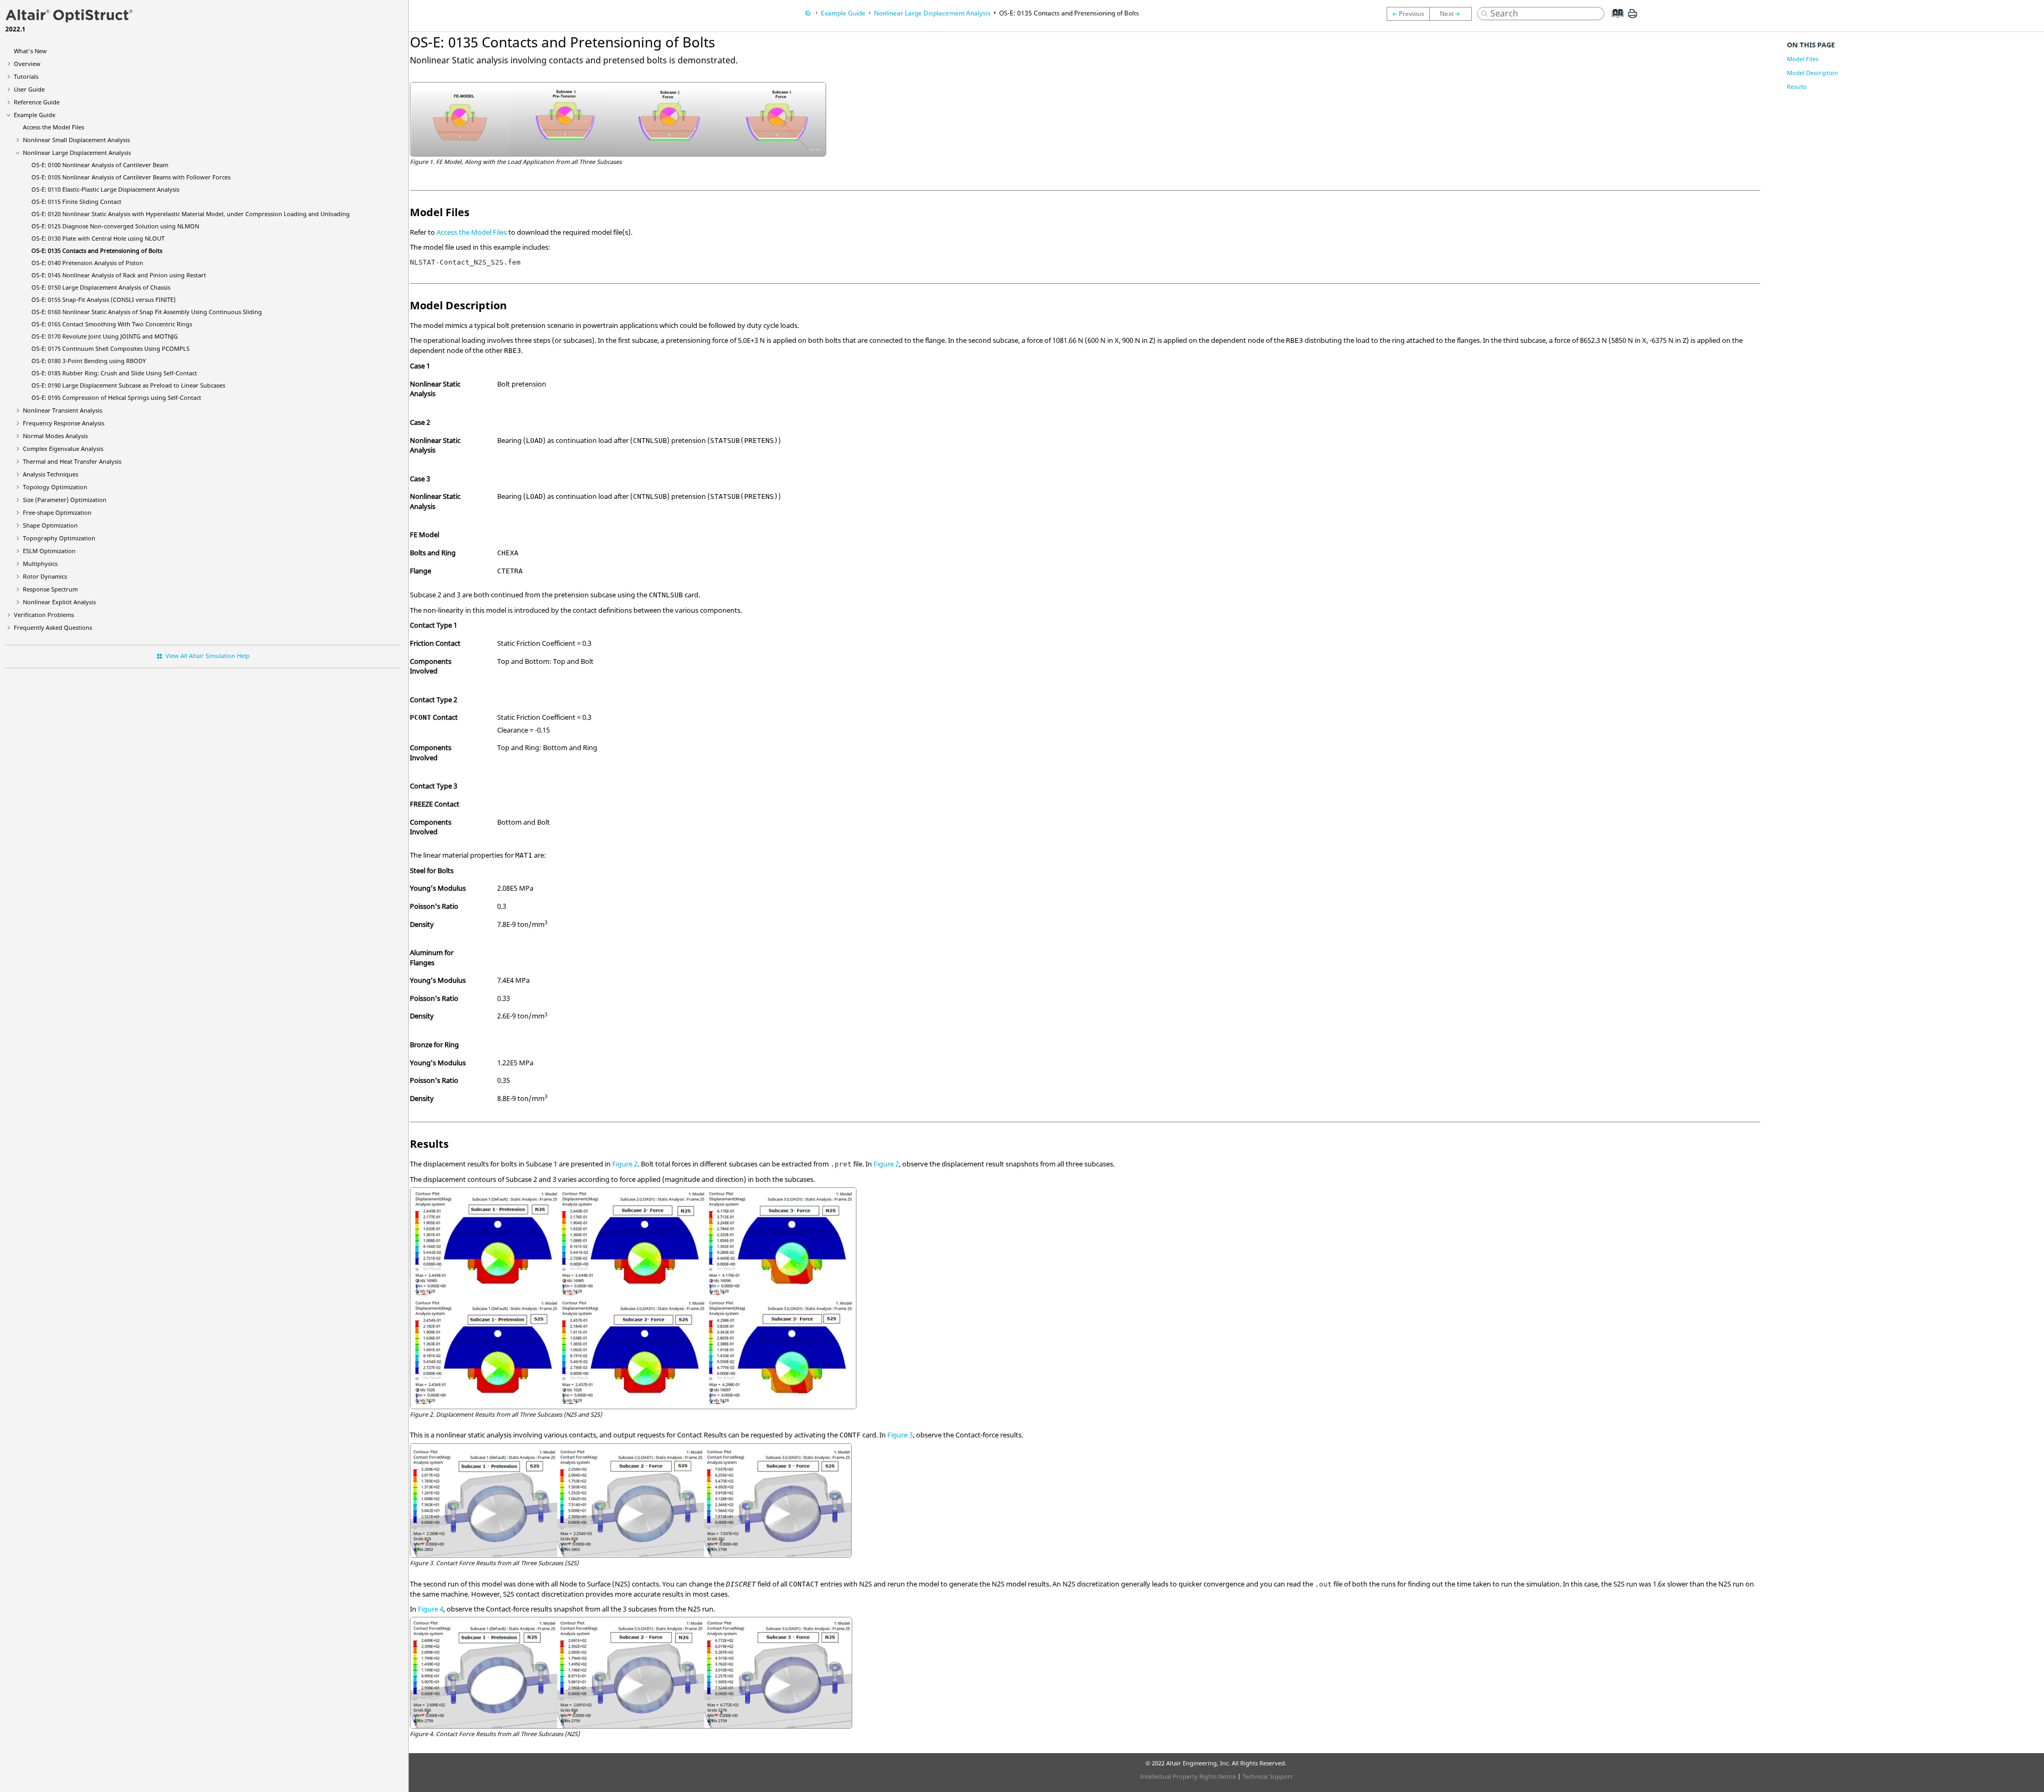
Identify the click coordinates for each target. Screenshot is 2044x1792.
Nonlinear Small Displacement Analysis (76, 140)
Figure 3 (900, 1435)
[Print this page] (1633, 18)
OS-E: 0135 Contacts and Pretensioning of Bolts (97, 250)
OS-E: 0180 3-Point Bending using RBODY (89, 361)
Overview (27, 64)
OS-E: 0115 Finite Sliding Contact (76, 202)
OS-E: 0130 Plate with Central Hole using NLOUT (98, 238)
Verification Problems (44, 615)
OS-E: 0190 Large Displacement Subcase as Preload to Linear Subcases (128, 385)
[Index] (1615, 21)
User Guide (29, 89)
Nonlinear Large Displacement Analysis (77, 153)
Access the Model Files (53, 127)
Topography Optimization (59, 538)
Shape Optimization (50, 525)
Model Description (1812, 73)
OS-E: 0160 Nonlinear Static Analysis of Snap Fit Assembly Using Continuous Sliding (147, 312)
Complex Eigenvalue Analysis (63, 449)
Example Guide (35, 115)
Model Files (1803, 59)
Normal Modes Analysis (55, 436)
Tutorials (26, 76)
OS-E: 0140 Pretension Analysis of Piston (87, 263)
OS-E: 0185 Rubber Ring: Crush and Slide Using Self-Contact (114, 373)
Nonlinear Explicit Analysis (59, 602)
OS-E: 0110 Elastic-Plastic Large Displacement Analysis (105, 189)
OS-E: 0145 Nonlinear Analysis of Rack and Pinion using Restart (119, 275)
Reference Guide (37, 102)
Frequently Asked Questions (53, 627)
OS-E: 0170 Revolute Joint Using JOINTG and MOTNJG (105, 336)
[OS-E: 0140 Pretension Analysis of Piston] (1453, 14)
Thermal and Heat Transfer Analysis (72, 461)
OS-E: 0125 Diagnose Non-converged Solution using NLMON (115, 226)
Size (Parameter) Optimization (65, 500)
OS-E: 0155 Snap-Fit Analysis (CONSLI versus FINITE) (104, 299)
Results (1797, 87)
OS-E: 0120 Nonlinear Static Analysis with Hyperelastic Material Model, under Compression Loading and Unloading (191, 214)
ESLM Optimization (49, 551)
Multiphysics (40, 564)
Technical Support (1267, 1776)
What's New (30, 51)
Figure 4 (431, 1609)
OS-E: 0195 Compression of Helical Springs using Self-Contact (116, 397)
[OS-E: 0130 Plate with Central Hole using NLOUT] (1408, 14)
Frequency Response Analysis (64, 423)
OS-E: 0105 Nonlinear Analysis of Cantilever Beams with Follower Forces (131, 177)
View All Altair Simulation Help (208, 656)
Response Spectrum (50, 589)
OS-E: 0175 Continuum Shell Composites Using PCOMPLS (110, 348)
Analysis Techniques (51, 474)
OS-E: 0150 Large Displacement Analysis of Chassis (101, 287)
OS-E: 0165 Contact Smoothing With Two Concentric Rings (112, 324)
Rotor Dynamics (45, 576)
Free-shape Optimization (57, 512)
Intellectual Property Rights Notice (1188, 1776)
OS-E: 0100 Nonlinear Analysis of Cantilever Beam (100, 165)
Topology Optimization (55, 487)
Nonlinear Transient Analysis (63, 410)
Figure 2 (625, 1164)
